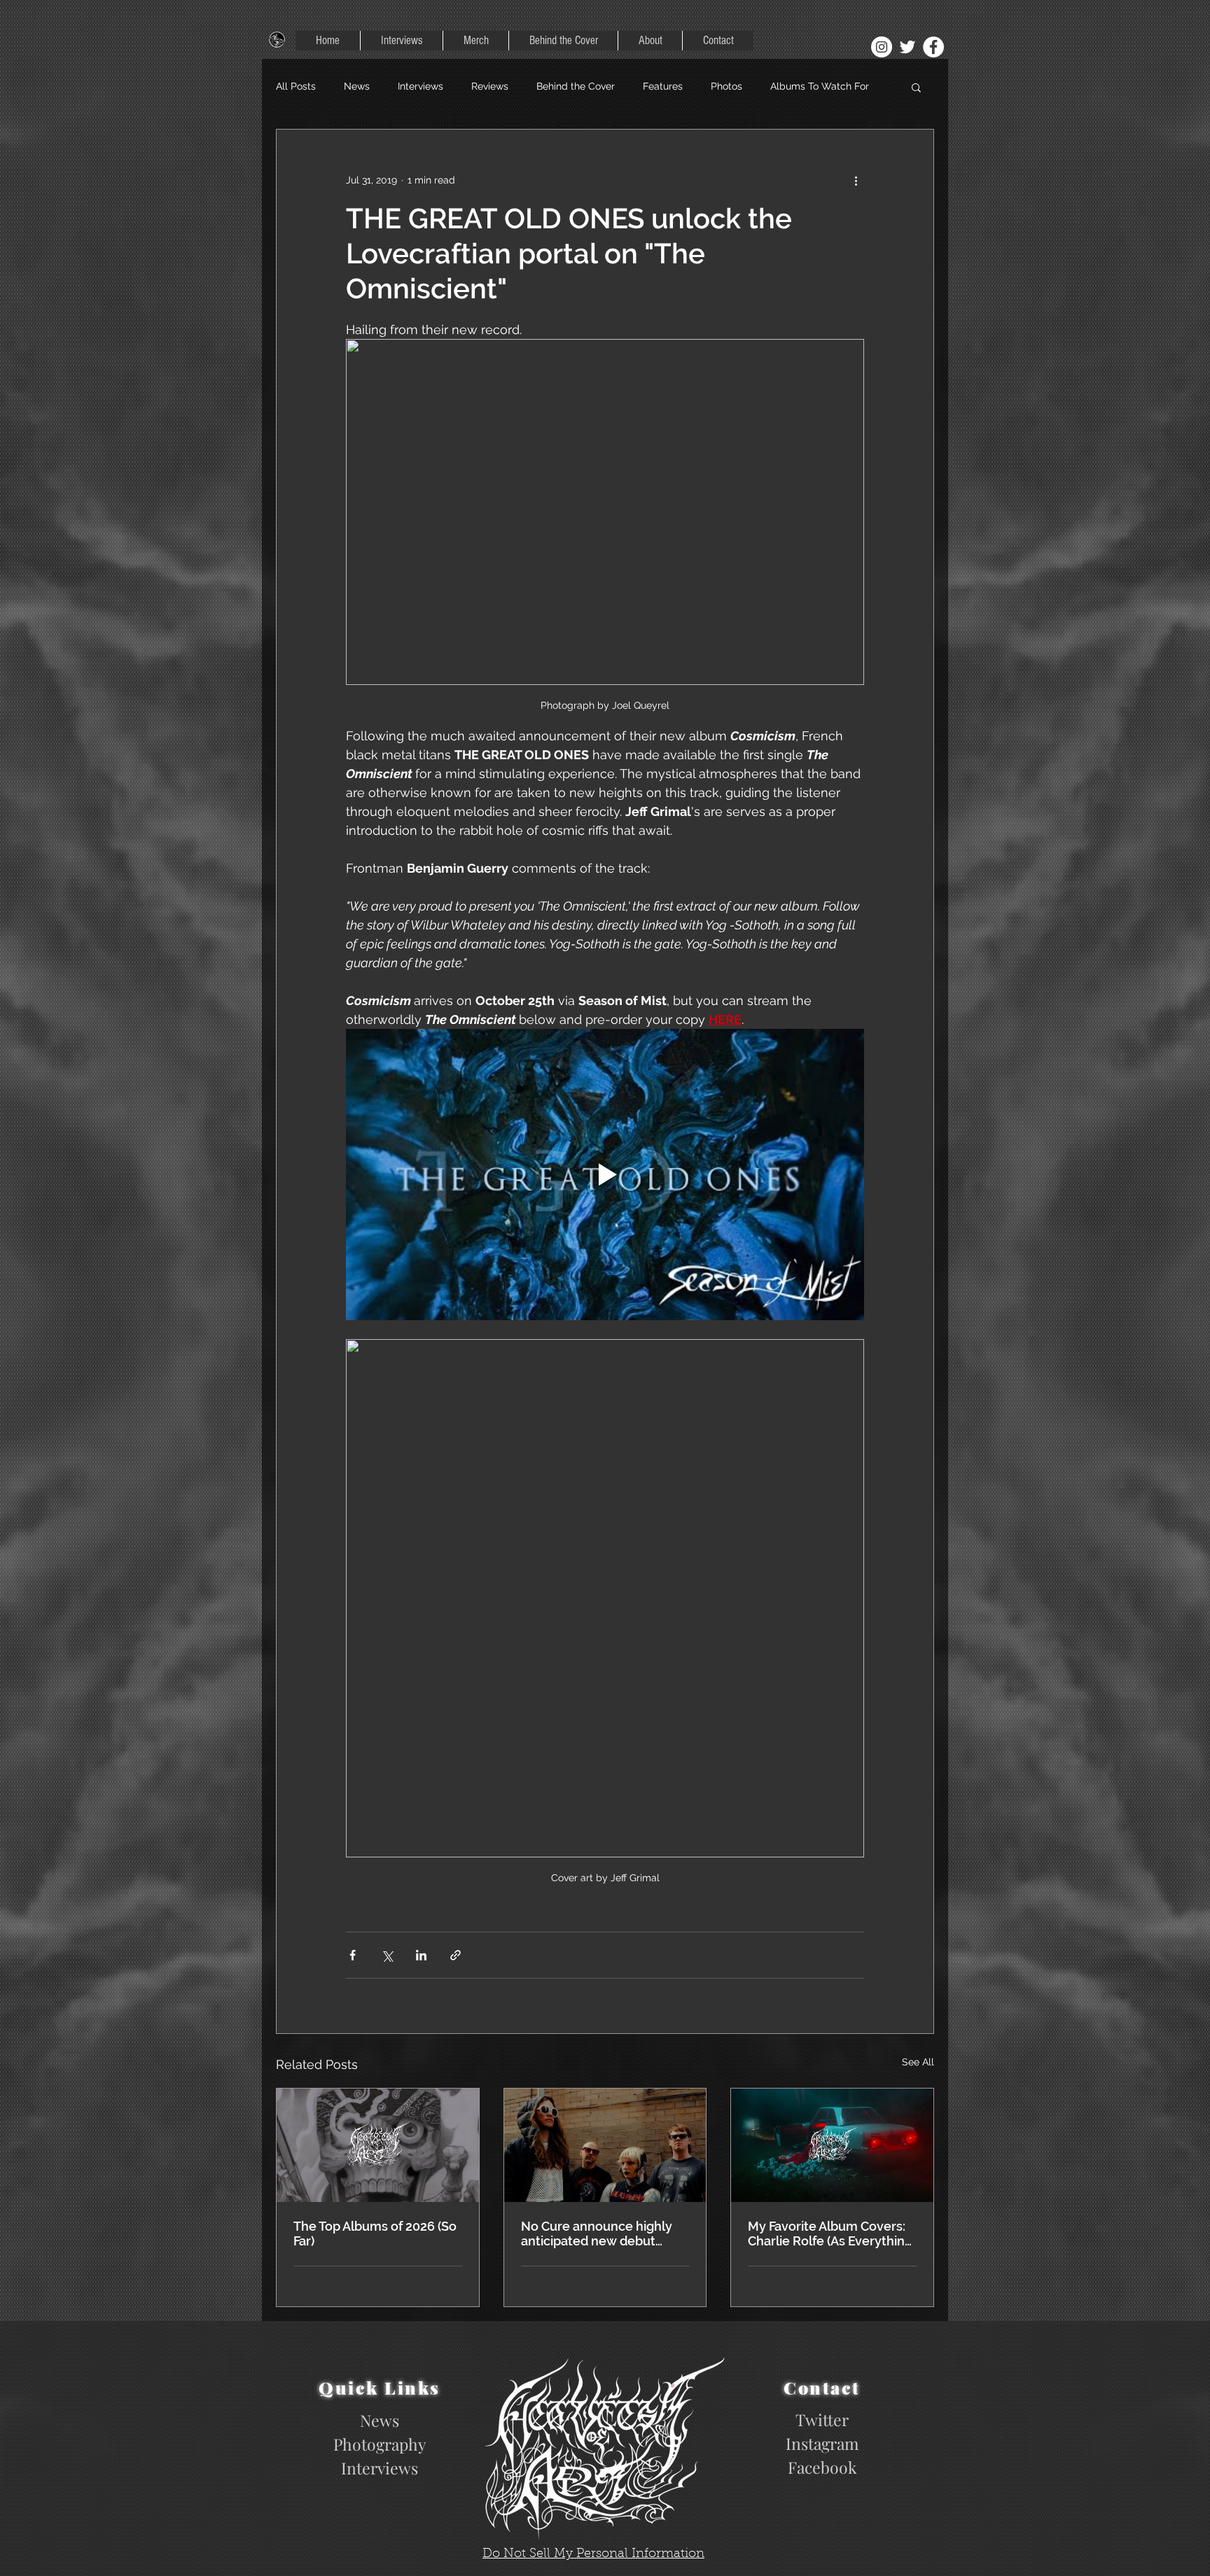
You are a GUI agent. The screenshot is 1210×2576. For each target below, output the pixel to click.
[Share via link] (456, 1955)
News (357, 86)
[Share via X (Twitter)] (387, 1955)
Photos (726, 86)
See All (918, 2062)
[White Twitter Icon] (907, 47)
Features (663, 86)
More (782, 86)
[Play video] (605, 1175)
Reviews (490, 86)
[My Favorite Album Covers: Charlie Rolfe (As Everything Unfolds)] (832, 2145)
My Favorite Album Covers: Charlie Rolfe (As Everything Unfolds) (830, 2234)
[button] (916, 87)
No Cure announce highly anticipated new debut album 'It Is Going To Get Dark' (597, 2234)
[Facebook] (933, 47)
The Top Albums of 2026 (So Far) (375, 2234)
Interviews (420, 86)
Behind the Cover (576, 86)
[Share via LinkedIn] (421, 1955)
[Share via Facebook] (353, 1955)
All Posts (296, 86)
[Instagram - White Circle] (882, 47)
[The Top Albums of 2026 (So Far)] (378, 2145)
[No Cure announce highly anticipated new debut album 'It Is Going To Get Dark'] (605, 2145)
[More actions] (856, 180)
